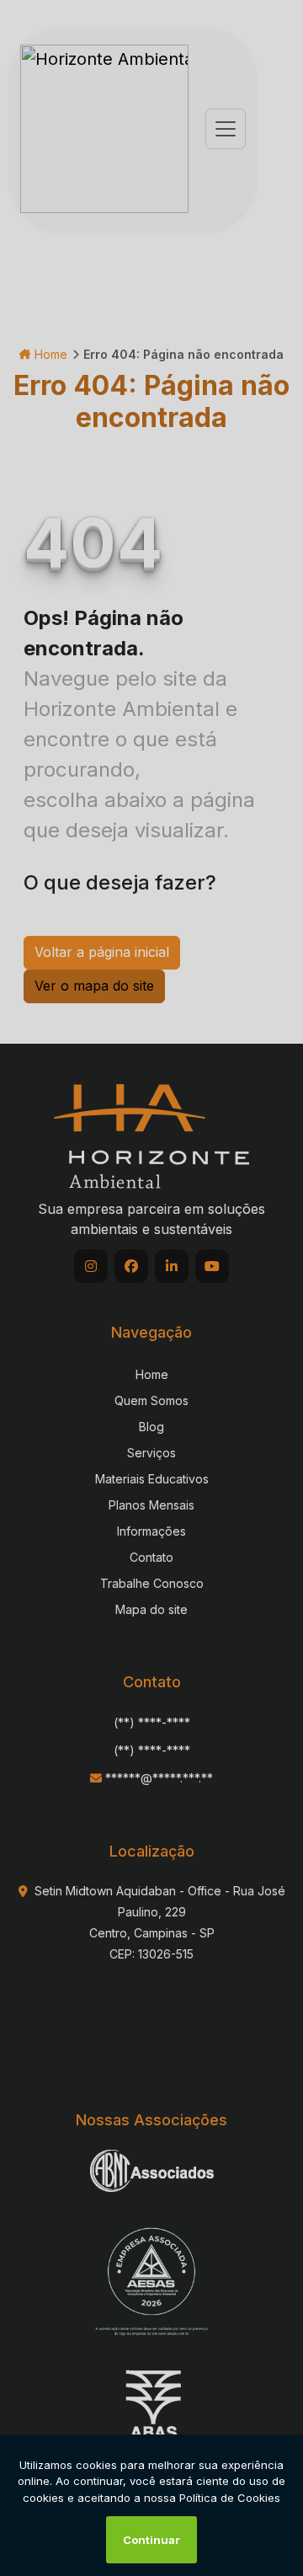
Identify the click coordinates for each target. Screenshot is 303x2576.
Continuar (151, 2540)
